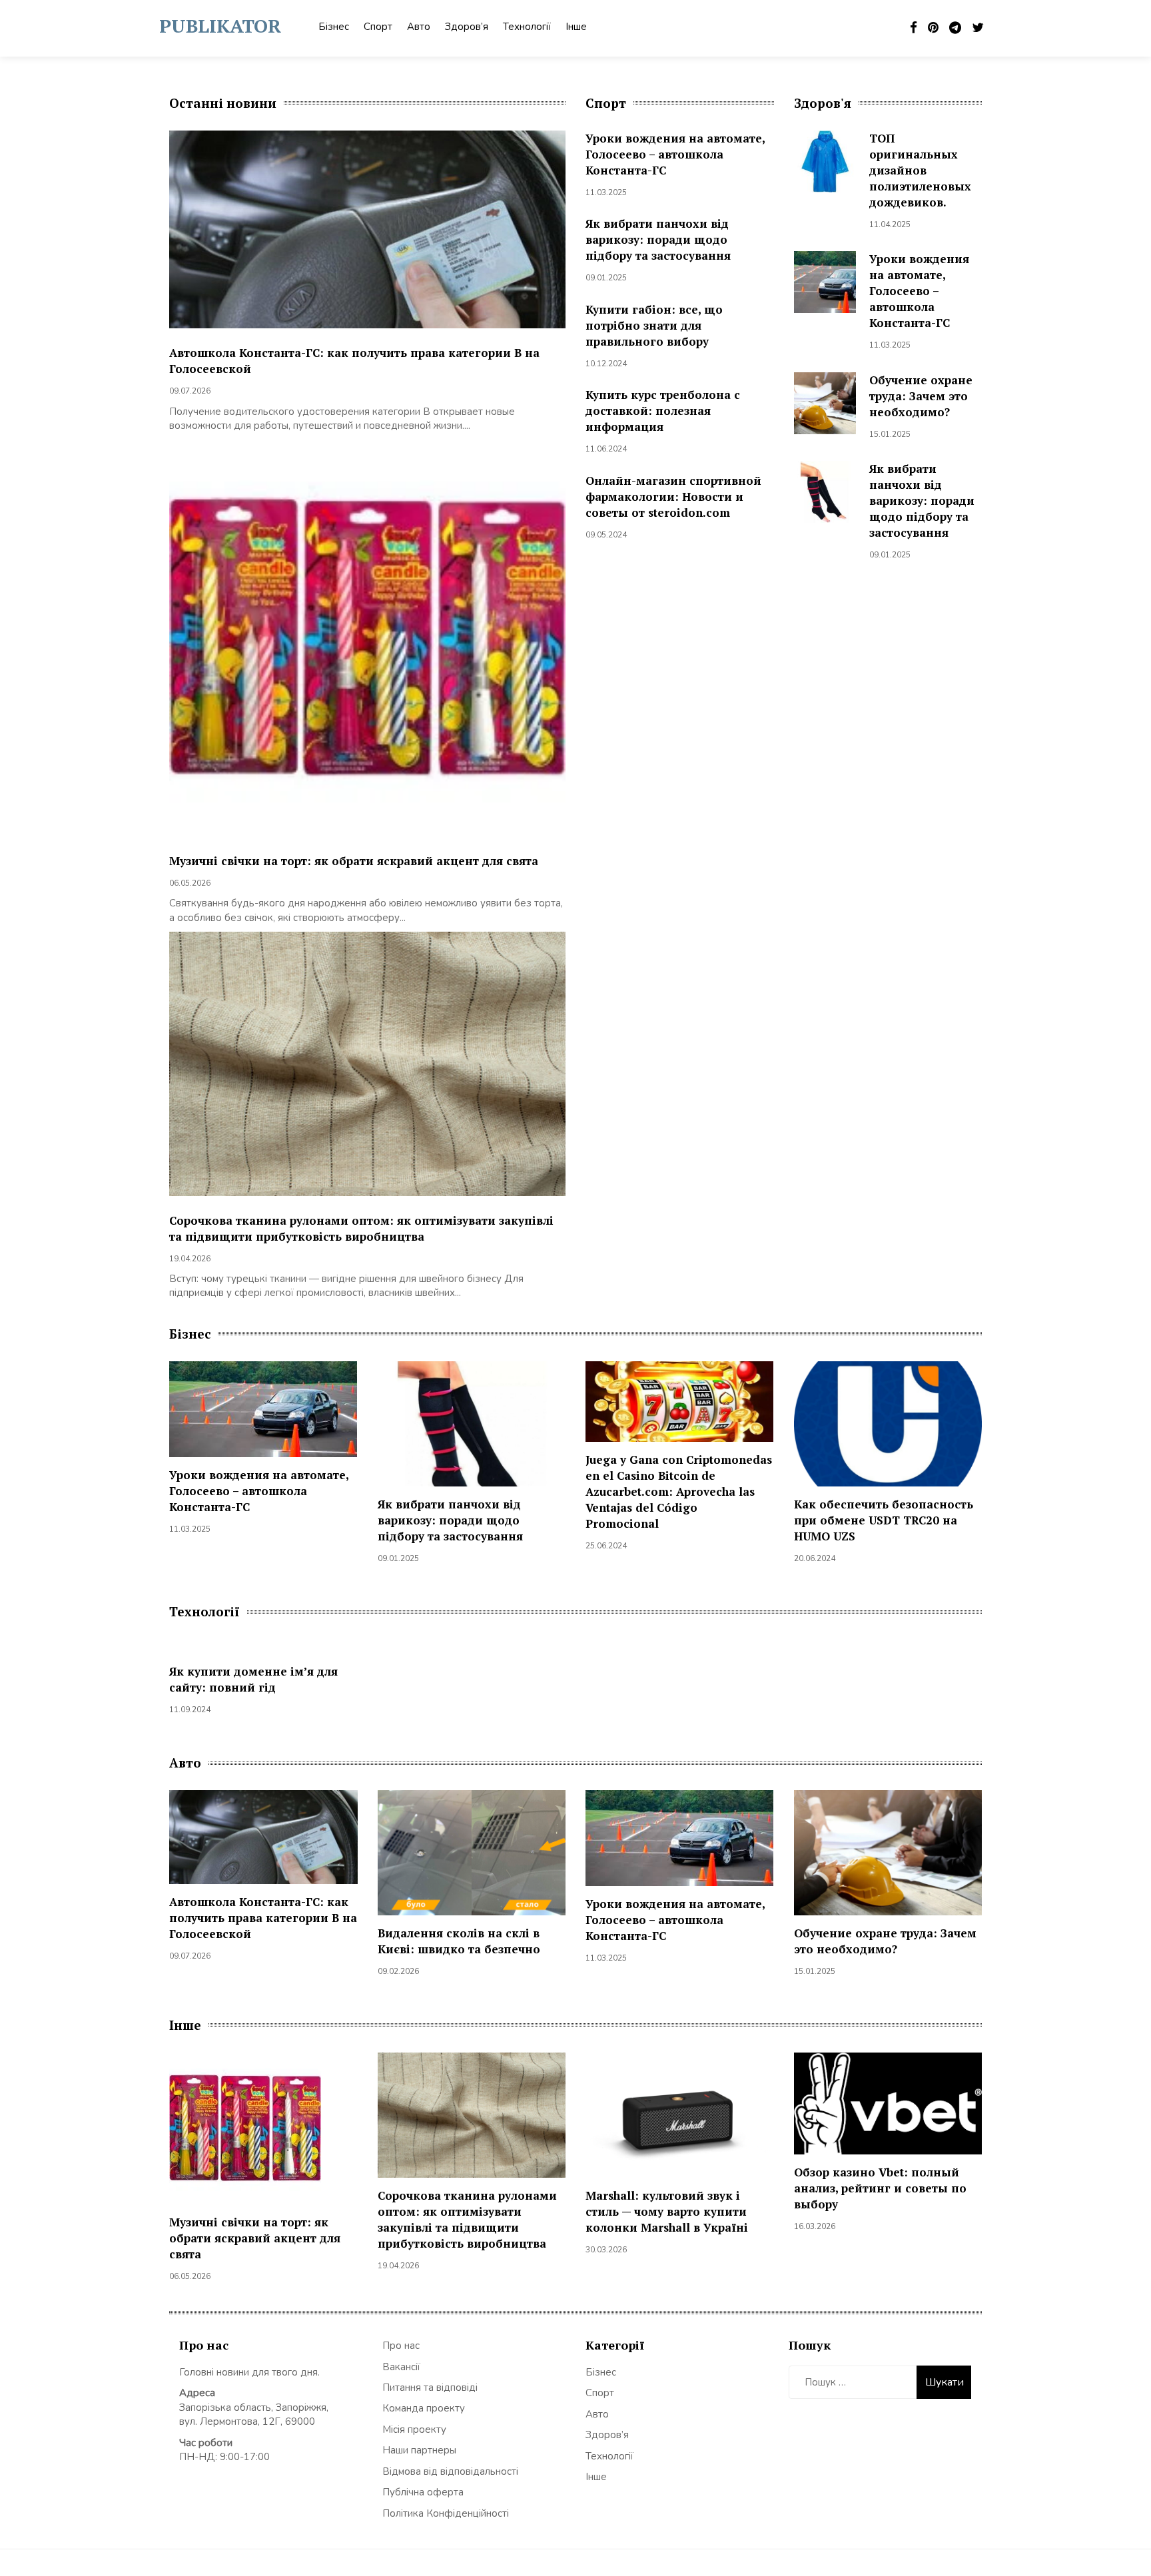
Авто (419, 27)
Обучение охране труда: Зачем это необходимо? (921, 396)
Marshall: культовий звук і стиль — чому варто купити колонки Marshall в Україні (667, 2211)
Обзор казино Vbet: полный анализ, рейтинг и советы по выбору (880, 2188)
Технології (527, 27)
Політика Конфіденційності (446, 2513)
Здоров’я (467, 27)
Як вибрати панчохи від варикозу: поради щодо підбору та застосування (658, 239)
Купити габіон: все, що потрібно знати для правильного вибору (654, 325)
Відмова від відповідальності (450, 2471)
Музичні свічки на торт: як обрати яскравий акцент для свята (354, 861)
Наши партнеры (419, 2450)
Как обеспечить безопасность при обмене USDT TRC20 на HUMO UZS (884, 1520)
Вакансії (401, 2367)
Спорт (378, 27)
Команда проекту (424, 2408)
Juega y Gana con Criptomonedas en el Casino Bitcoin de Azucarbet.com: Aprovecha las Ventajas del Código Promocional (679, 1491)
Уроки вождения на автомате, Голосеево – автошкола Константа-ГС (675, 154)
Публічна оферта (423, 2492)
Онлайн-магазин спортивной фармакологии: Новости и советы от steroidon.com (673, 496)
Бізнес (334, 27)
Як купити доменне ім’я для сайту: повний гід (253, 1679)
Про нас (401, 2346)
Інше (576, 27)
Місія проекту (414, 2429)
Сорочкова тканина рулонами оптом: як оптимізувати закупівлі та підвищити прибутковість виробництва (361, 1228)
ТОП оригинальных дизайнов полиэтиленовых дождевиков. (920, 170)
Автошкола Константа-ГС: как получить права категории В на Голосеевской (263, 1918)
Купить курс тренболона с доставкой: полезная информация (663, 411)
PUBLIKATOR (220, 26)
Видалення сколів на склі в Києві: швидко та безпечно (459, 1941)
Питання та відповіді (430, 2388)
